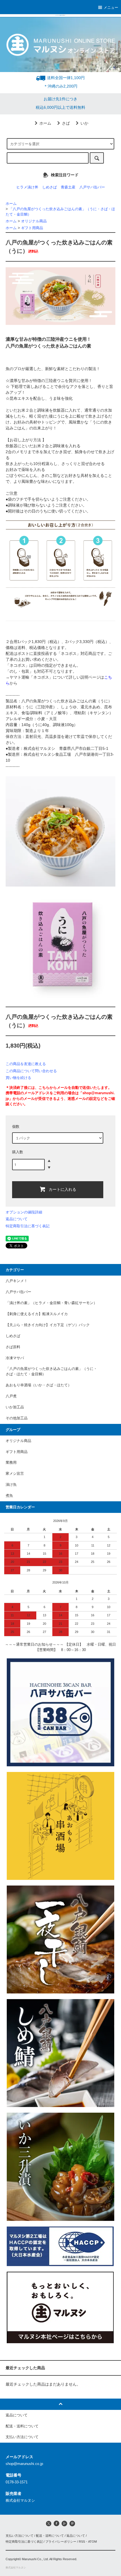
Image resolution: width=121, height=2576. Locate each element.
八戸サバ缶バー (92, 187)
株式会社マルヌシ (16, 2568)
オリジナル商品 (34, 221)
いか (84, 123)
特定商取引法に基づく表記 (28, 1226)
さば (66, 123)
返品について (17, 1219)
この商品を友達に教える (26, 1064)
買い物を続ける (18, 1078)
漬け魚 (11, 1485)
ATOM (92, 2542)
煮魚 (9, 1496)
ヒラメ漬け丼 (27, 187)
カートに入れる (62, 1189)
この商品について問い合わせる (31, 1071)
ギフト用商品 (32, 228)
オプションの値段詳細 (24, 1212)
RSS (82, 2542)
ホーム (45, 123)
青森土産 (68, 187)
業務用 (11, 1463)
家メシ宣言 (15, 1474)
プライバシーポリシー (61, 2542)
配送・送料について (50, 2536)
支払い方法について (20, 2536)
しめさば (50, 187)
